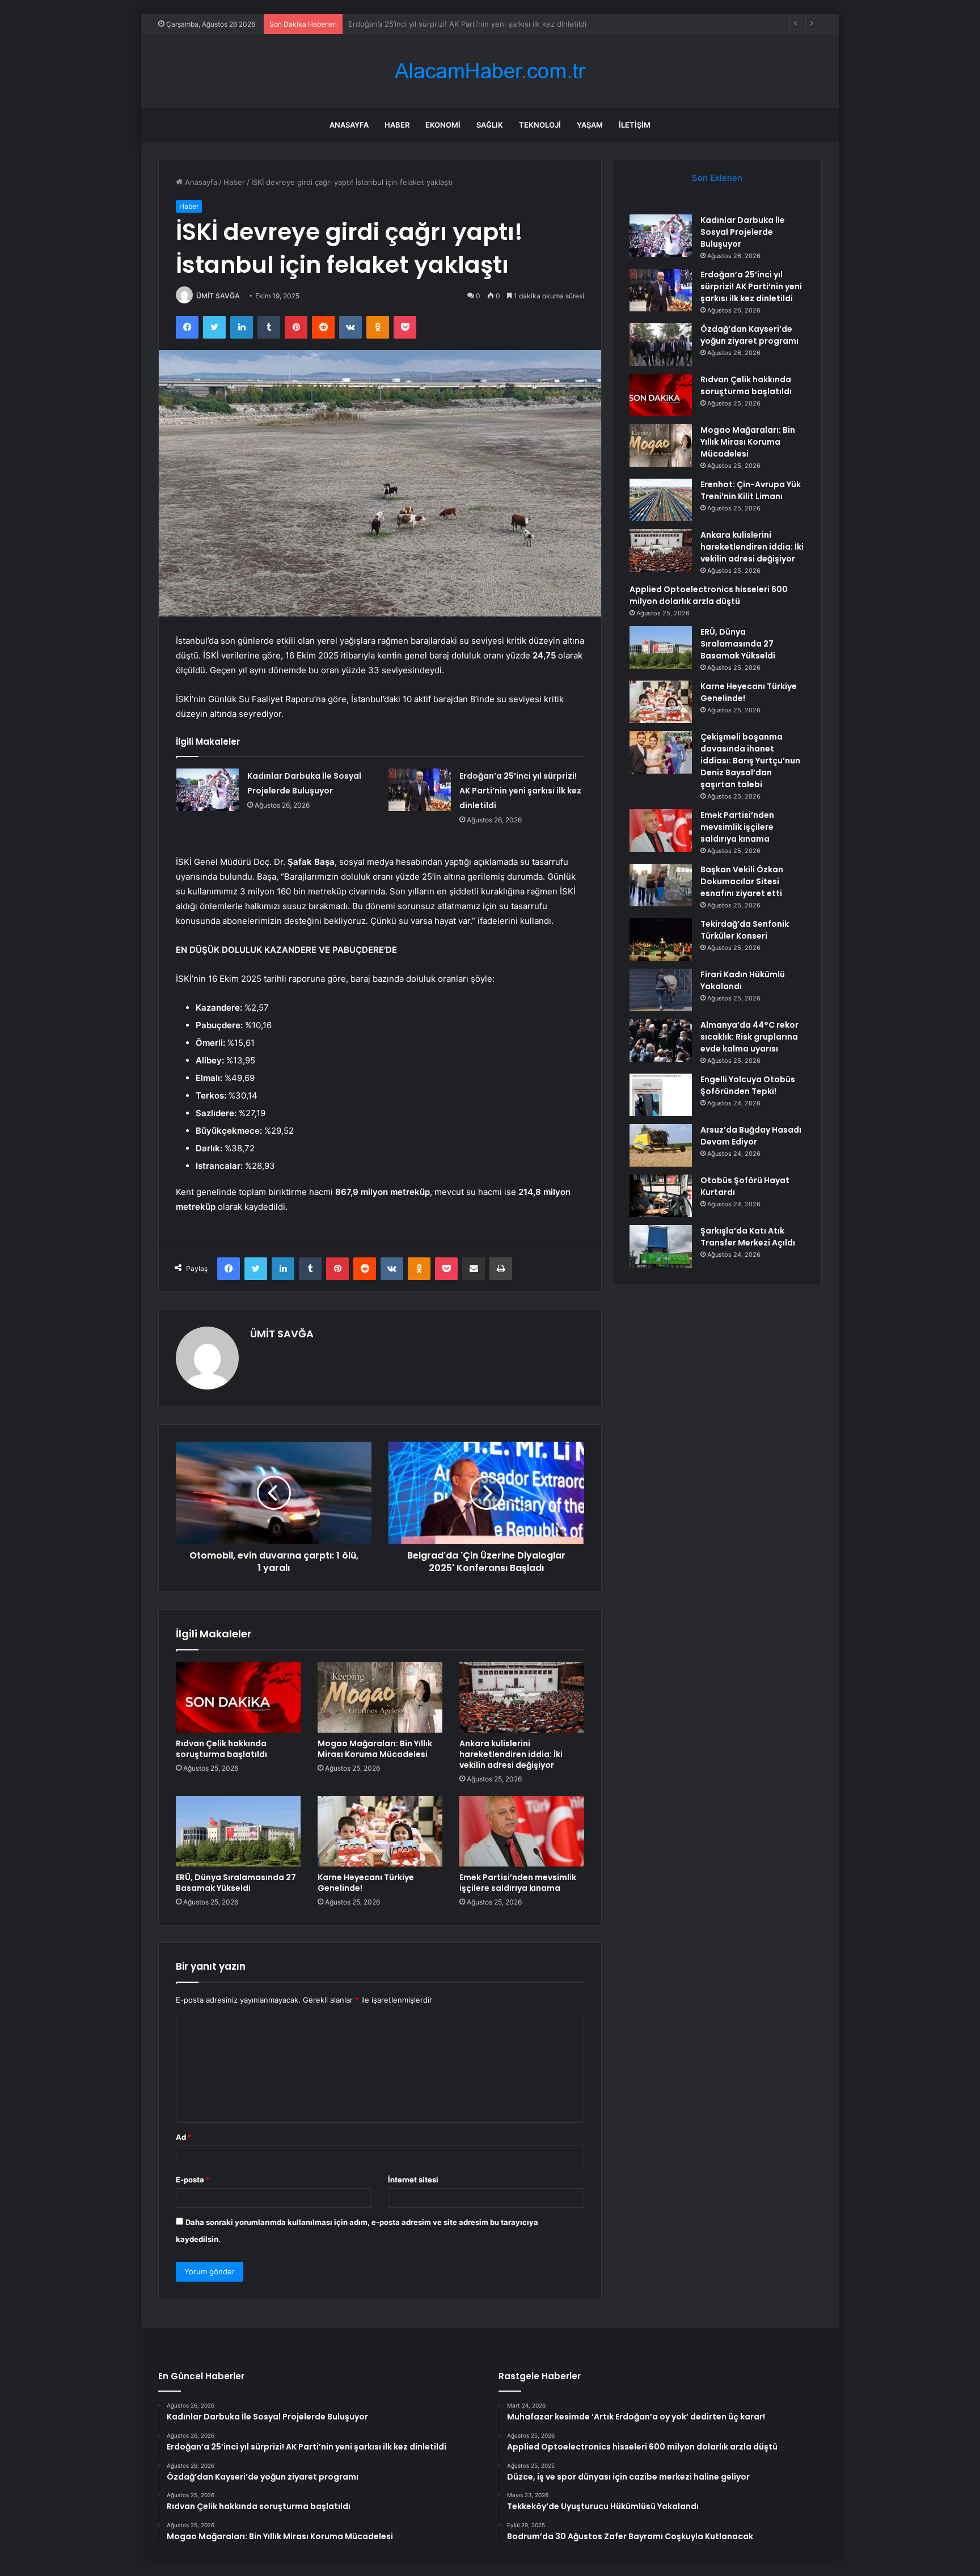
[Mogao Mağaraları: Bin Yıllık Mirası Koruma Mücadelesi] (380, 1697)
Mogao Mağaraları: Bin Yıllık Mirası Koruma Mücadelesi (375, 1749)
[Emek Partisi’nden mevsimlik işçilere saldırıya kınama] (522, 1831)
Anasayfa (349, 125)
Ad (184, 2137)
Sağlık (490, 125)
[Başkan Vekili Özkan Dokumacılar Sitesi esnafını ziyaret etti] (661, 885)
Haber (397, 125)
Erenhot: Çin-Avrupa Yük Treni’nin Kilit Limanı (751, 490)
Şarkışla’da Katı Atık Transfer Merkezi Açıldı (748, 1237)
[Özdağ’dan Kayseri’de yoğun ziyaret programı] (661, 345)
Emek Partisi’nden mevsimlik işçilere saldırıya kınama (518, 1883)
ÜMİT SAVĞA (218, 296)
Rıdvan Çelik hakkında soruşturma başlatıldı (221, 1749)
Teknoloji (540, 125)
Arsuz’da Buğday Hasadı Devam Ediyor (751, 1136)
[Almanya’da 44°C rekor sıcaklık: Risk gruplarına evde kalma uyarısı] (661, 1040)
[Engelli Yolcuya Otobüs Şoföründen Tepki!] (661, 1095)
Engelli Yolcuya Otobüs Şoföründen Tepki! (748, 1085)
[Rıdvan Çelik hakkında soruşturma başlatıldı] (238, 1697)
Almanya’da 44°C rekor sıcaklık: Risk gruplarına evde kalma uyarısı (749, 1037)
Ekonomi (443, 125)
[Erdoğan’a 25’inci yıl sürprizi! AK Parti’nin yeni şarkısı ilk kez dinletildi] (420, 790)
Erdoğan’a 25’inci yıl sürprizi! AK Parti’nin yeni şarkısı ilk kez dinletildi (520, 791)
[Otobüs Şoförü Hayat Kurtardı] (661, 1196)
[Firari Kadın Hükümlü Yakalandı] (661, 990)
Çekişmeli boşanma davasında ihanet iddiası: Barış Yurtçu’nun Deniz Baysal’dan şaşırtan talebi (750, 761)
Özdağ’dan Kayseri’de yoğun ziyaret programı (427, 24)
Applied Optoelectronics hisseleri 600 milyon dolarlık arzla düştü (709, 595)
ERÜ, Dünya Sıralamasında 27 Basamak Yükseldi (236, 1883)
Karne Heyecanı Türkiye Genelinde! (366, 1883)
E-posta (193, 2180)
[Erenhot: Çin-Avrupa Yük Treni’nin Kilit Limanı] (661, 500)
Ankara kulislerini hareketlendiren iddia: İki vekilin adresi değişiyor (511, 1754)
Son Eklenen (717, 178)
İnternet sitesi (413, 2180)
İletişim (635, 125)
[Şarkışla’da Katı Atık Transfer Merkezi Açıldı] (661, 1246)
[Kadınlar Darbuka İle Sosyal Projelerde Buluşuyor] (208, 790)
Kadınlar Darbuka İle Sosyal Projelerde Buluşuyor (743, 232)
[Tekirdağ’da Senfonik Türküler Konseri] (661, 939)
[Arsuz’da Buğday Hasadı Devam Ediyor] (661, 1145)
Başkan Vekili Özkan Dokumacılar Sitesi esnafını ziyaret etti (742, 881)
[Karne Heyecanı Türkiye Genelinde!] (380, 1831)
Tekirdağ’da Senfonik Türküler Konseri (745, 930)
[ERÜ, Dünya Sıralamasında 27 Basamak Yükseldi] (238, 1831)
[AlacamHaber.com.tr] (490, 71)
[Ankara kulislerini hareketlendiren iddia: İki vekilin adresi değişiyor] (522, 1697)
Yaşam (590, 125)
